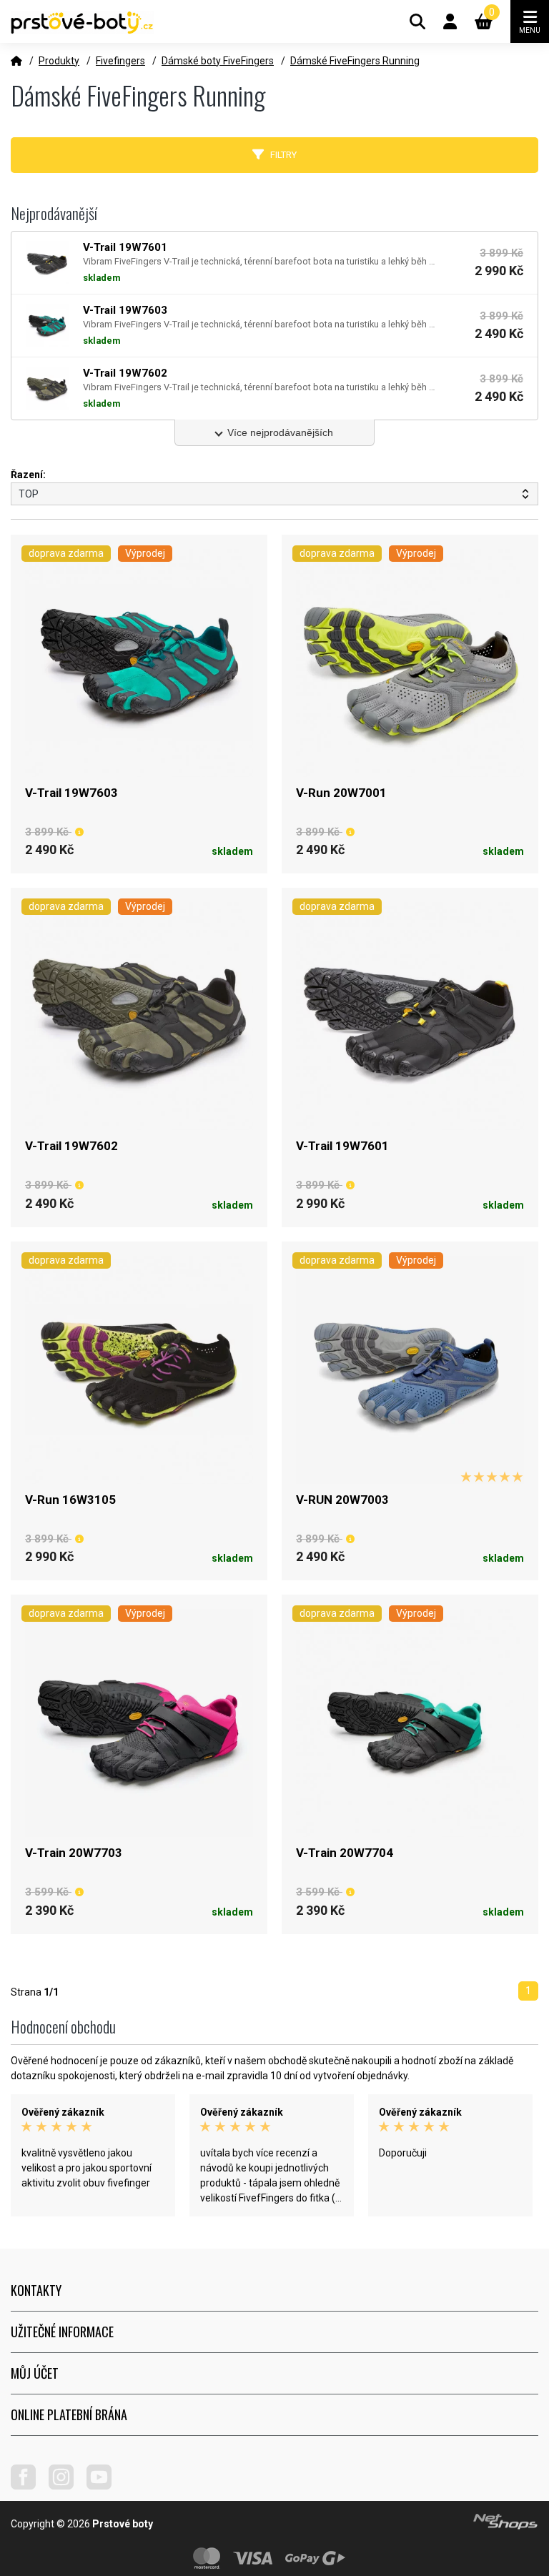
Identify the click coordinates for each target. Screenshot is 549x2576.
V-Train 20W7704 (345, 1853)
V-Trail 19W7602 (71, 1146)
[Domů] (16, 61)
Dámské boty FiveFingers (218, 61)
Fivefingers (120, 61)
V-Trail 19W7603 (71, 793)
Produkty (59, 61)
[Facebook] (29, 2486)
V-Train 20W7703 (74, 1853)
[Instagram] (66, 2486)
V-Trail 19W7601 (342, 1146)
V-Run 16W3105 (70, 1500)
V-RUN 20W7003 (342, 1500)
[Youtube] (104, 2486)
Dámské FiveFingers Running (355, 61)
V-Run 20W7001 (341, 793)
